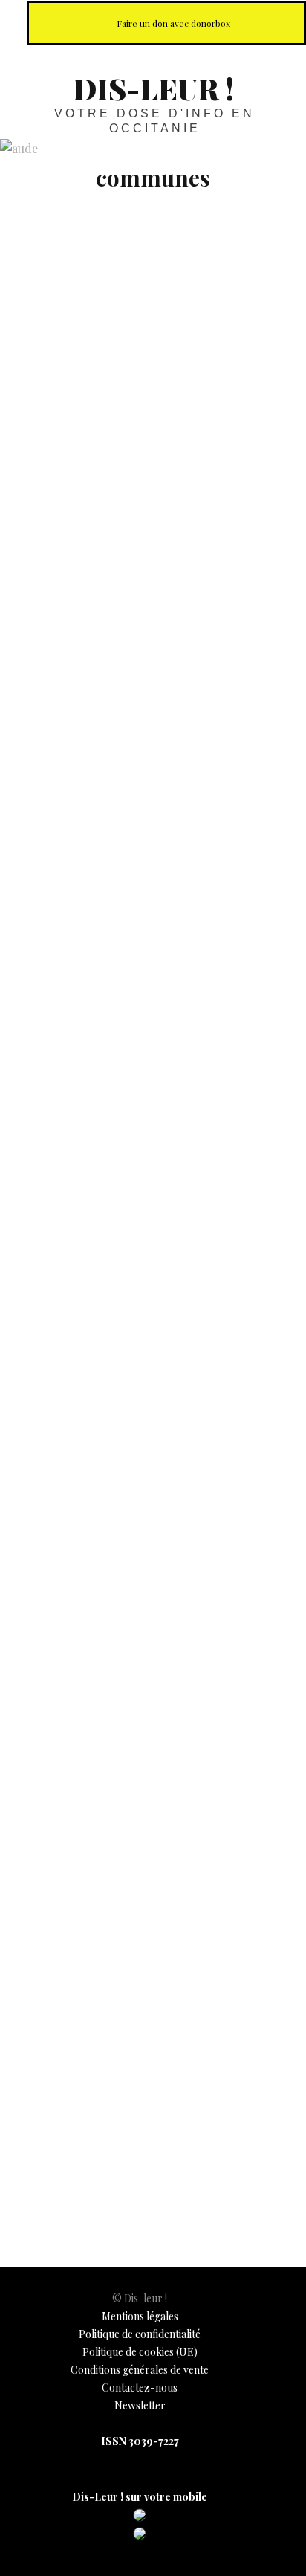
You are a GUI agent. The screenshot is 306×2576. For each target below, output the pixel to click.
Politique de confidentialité (140, 2334)
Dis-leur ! (153, 88)
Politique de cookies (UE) (140, 2352)
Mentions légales (140, 2316)
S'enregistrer (167, 1469)
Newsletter (140, 2405)
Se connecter (61, 1469)
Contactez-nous (140, 2388)
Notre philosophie (250, 17)
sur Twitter (184, 17)
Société (30, 859)
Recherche (282, 17)
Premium (35, 1574)
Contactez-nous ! (217, 17)
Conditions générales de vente (140, 2370)
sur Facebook (152, 17)
